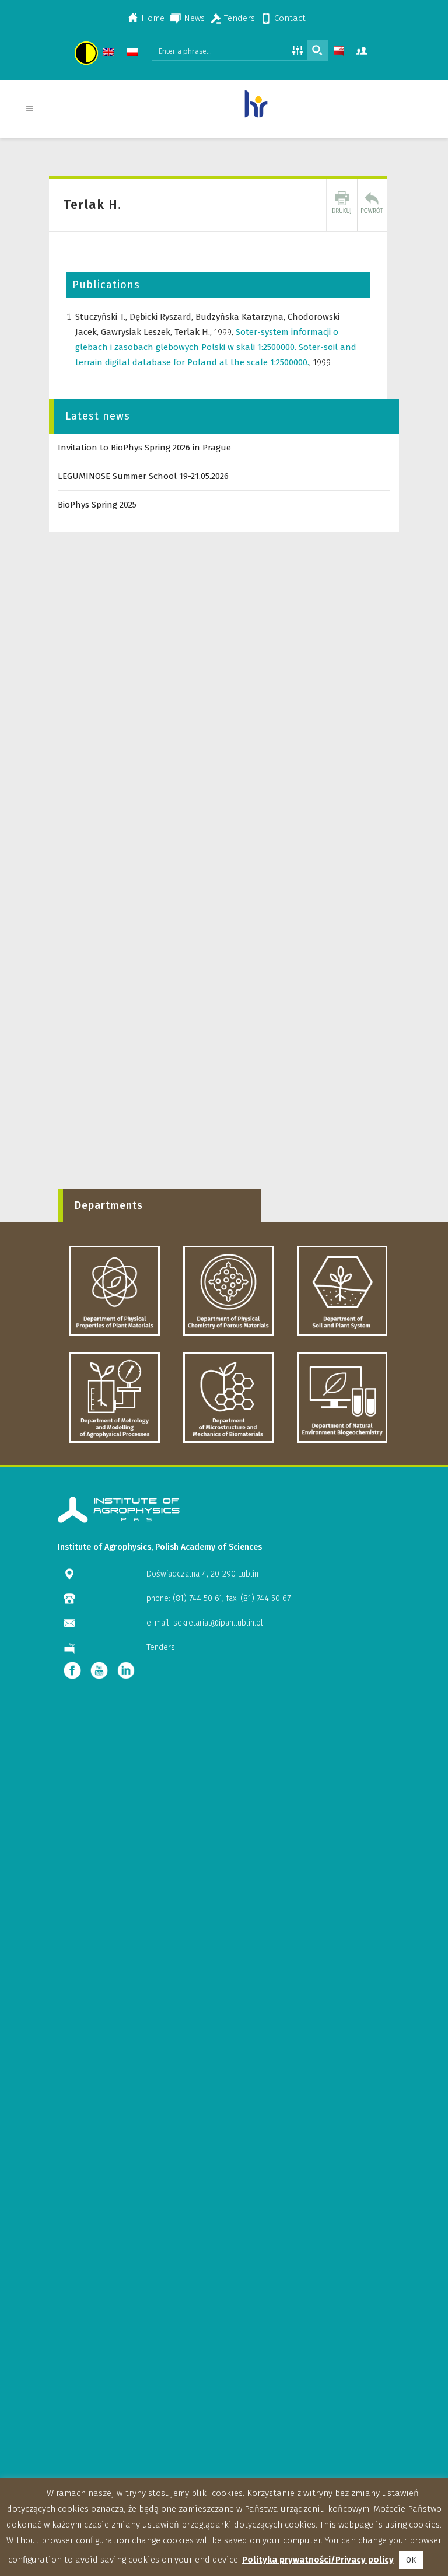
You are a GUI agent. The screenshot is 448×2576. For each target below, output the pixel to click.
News (194, 18)
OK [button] (411, 2560)
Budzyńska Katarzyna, (242, 317)
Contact (290, 18)
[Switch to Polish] (134, 54)
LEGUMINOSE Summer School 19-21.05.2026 (143, 476)
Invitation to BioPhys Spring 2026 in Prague (144, 448)
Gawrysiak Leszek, (138, 332)
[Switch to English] (110, 54)
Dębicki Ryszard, (162, 317)
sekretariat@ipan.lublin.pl (218, 1623)
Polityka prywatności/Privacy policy (318, 2560)
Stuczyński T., (102, 317)
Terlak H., (194, 332)
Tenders (239, 18)
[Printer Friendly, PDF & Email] (342, 205)
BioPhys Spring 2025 (97, 505)
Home (153, 18)
